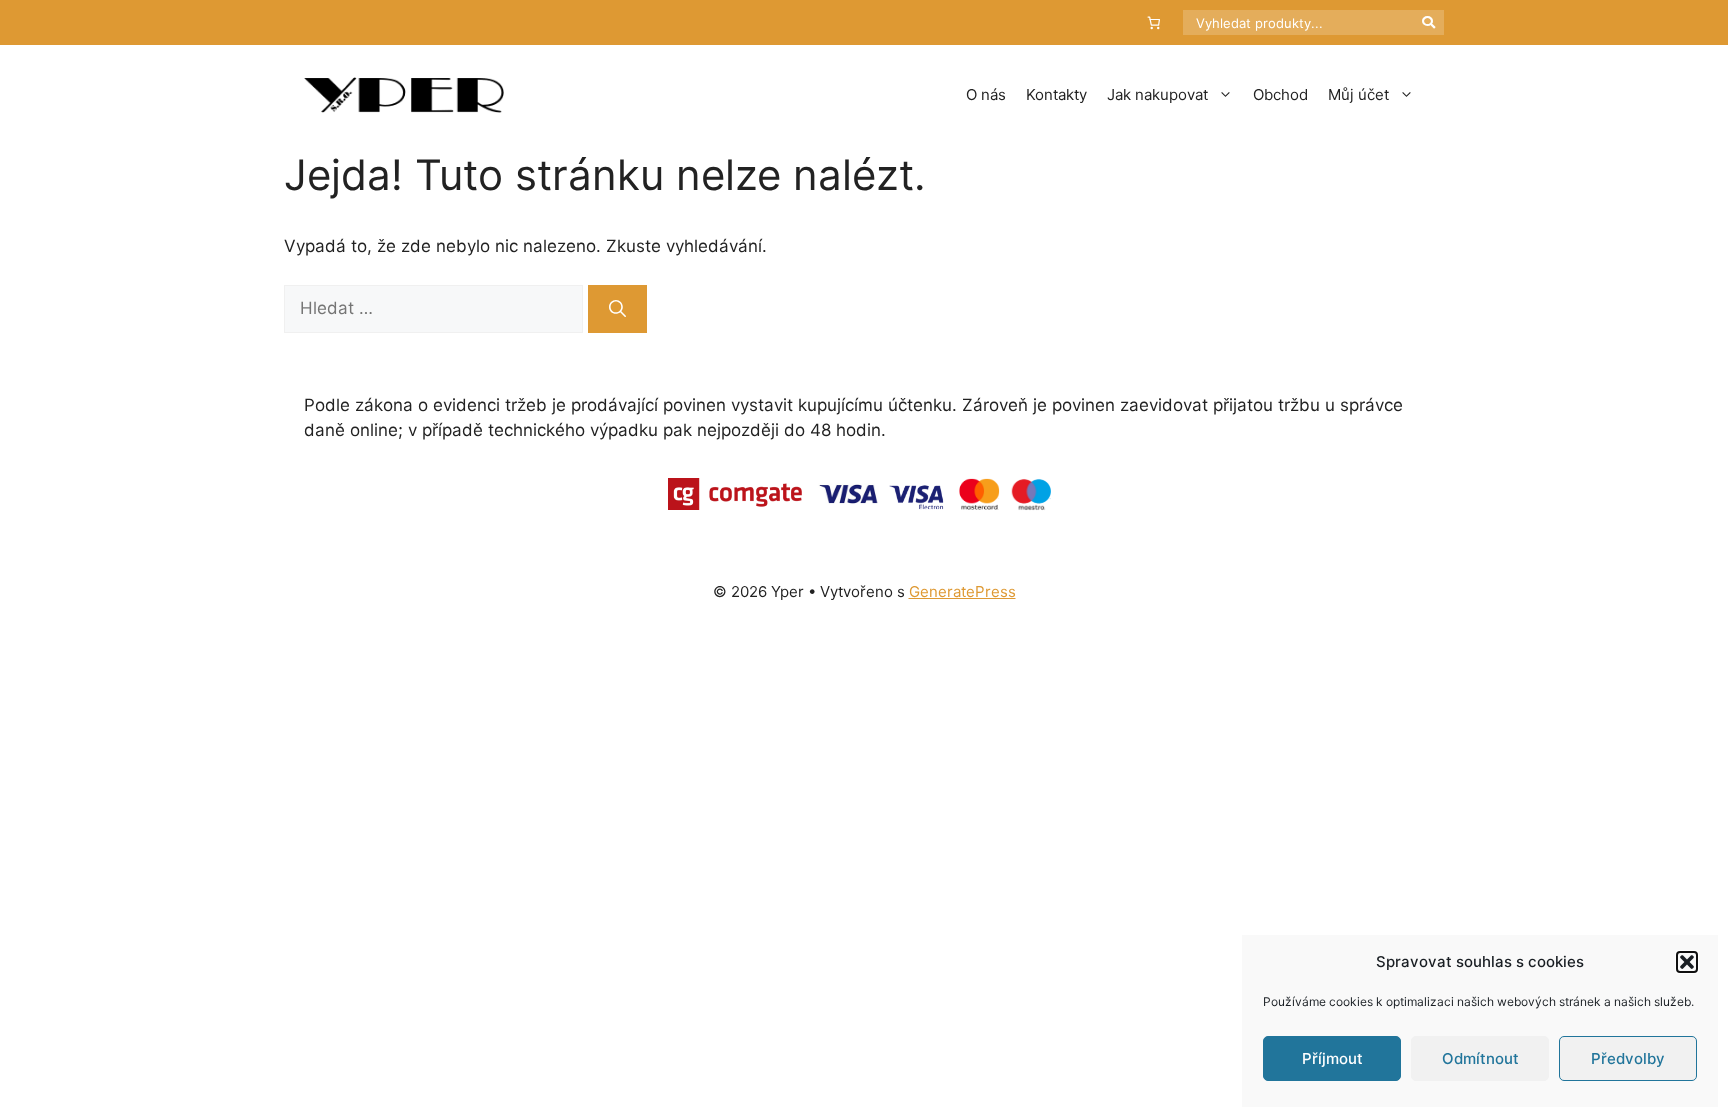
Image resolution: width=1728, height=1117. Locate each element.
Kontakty (1056, 94)
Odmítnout (1480, 1058)
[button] (1687, 962)
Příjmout (1332, 1058)
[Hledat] (617, 309)
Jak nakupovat (1157, 94)
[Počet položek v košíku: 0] (1154, 22)
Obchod (1280, 94)
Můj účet (1358, 94)
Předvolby (1628, 1058)
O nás (986, 94)
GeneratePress (962, 591)
